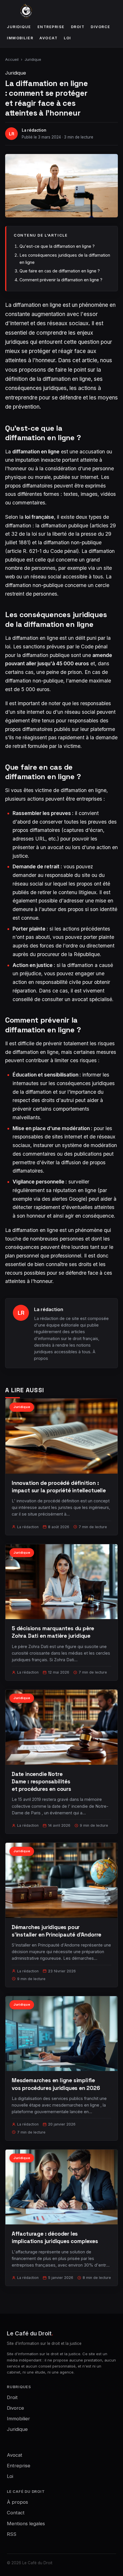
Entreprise (51, 27)
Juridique (19, 27)
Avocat (48, 38)
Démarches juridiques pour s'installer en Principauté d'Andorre (56, 1931)
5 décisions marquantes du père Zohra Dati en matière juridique (53, 1632)
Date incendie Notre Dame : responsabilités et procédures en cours (41, 1782)
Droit (78, 27)
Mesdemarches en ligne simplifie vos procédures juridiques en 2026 (56, 2084)
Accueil (12, 59)
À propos (17, 2502)
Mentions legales (26, 2524)
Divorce (101, 27)
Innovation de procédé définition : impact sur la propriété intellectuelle (59, 1487)
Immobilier (20, 38)
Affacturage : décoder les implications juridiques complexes (55, 2237)
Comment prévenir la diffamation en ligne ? (61, 280)
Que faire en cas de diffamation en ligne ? (60, 271)
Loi (68, 38)
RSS (12, 2534)
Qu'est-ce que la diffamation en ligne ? (57, 246)
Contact (16, 2513)
